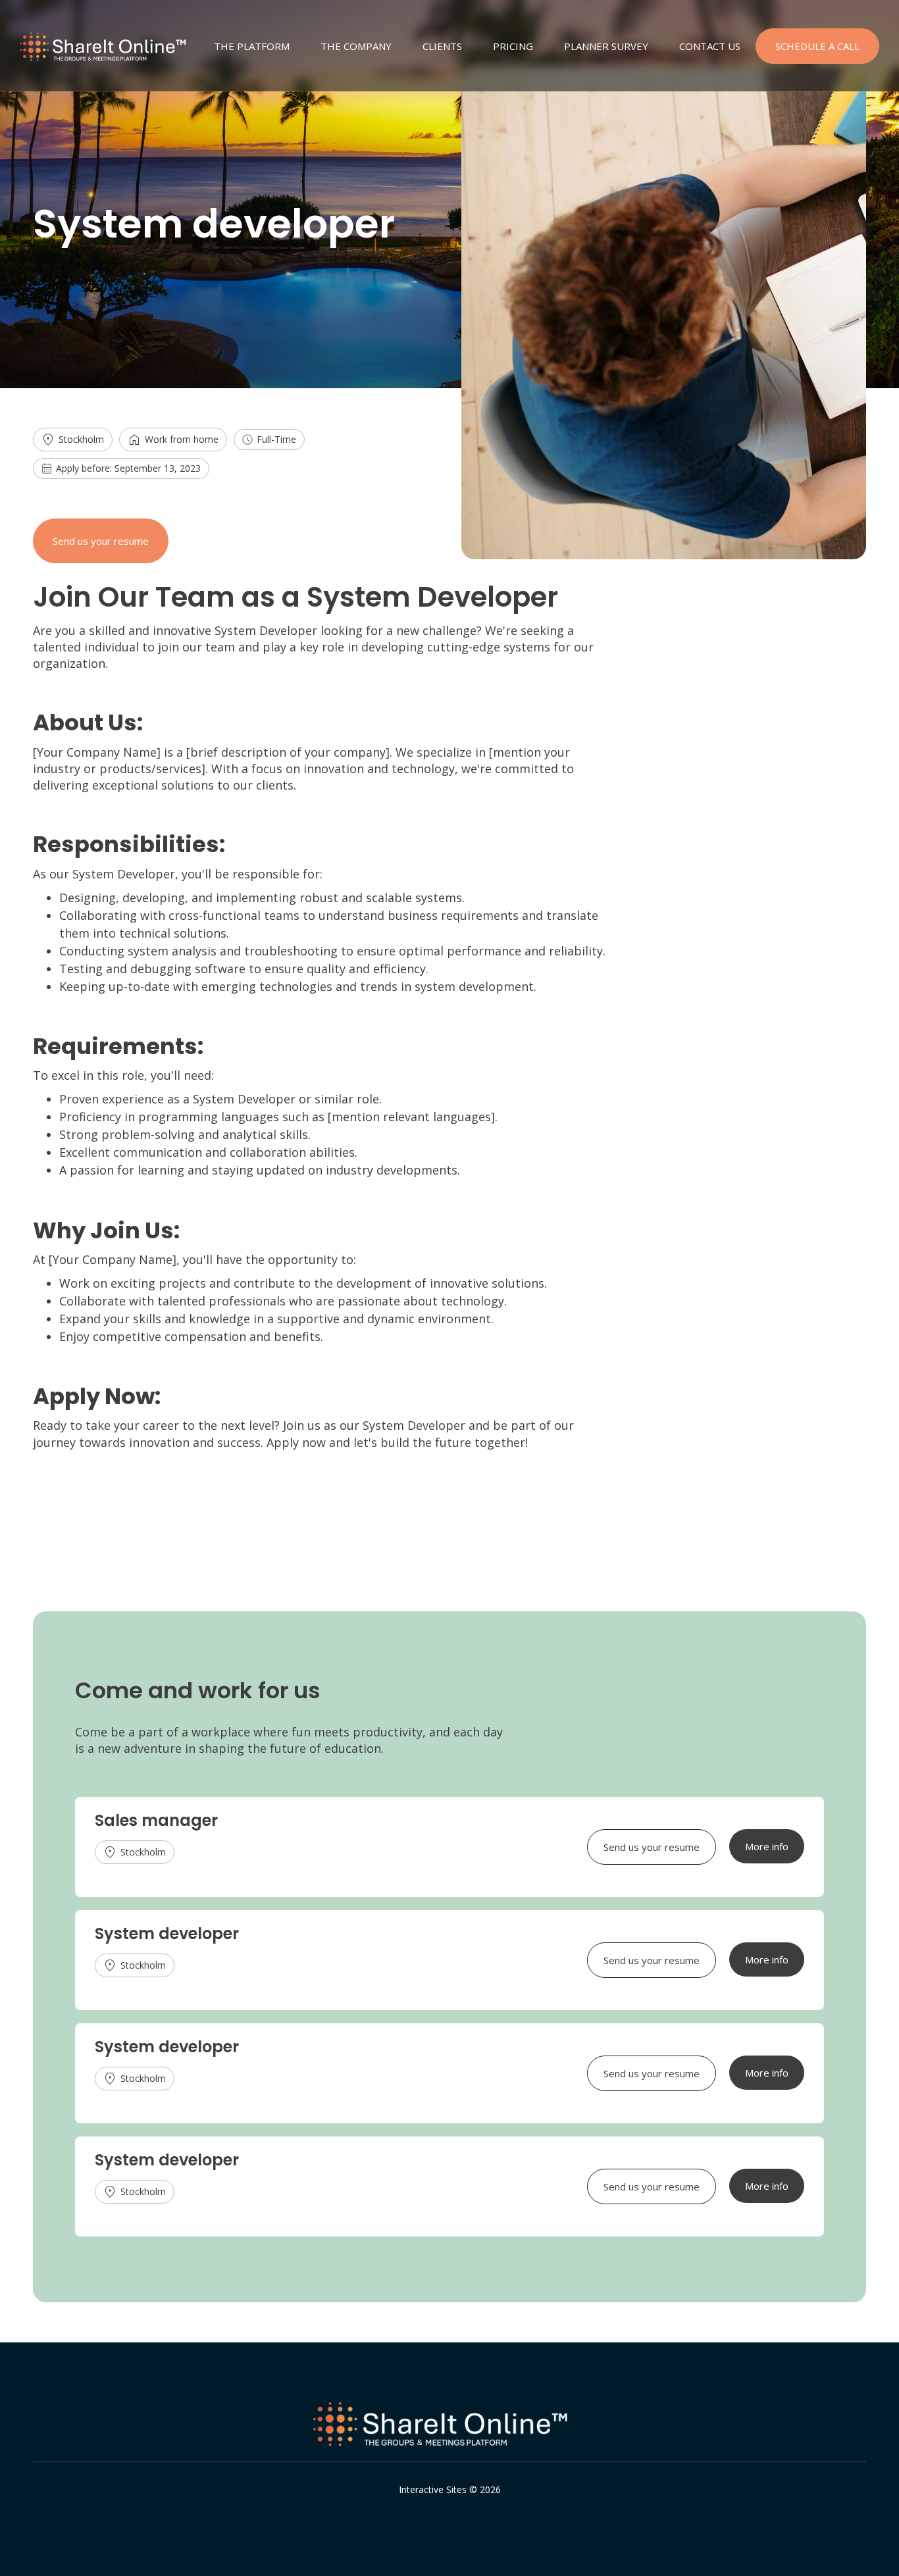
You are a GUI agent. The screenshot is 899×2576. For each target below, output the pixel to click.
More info (767, 1846)
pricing (513, 46)
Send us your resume (101, 541)
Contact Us (710, 46)
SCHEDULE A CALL (817, 46)
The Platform (252, 46)
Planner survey (606, 46)
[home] (109, 49)
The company (356, 46)
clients (442, 46)
